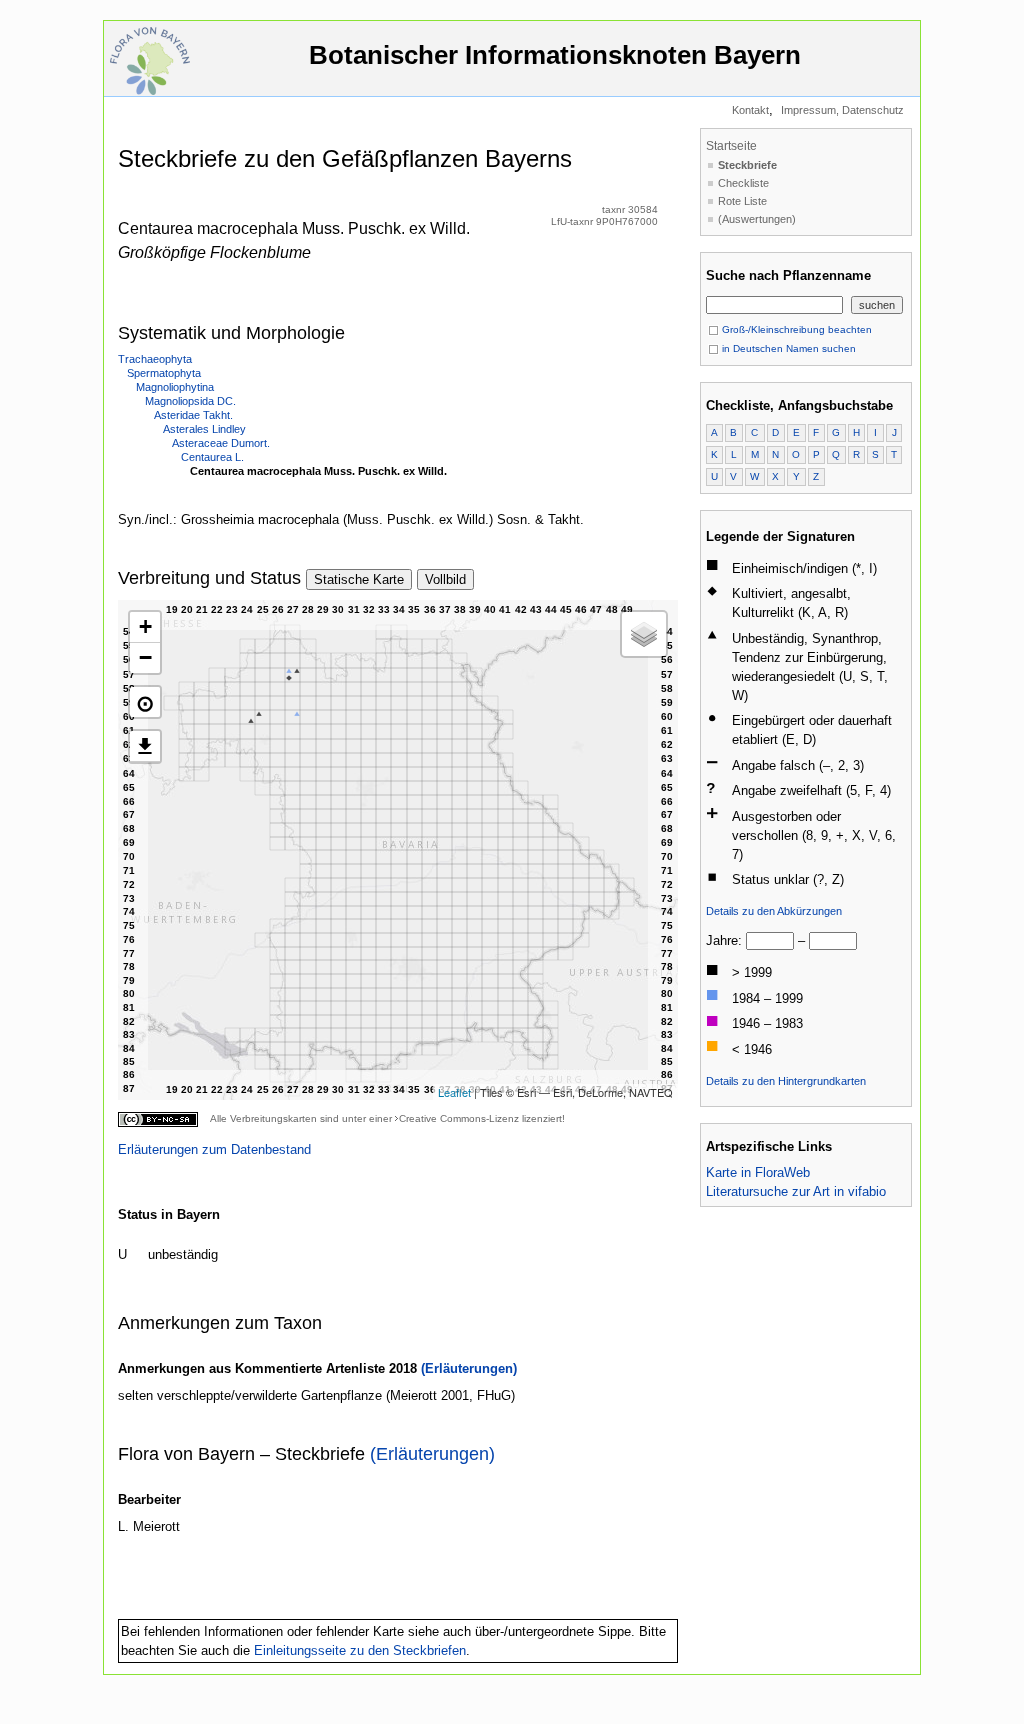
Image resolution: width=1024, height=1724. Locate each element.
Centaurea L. (212, 457)
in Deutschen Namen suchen (787, 348)
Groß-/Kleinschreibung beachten (795, 329)
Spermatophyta (164, 373)
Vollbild (445, 579)
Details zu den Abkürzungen (774, 911)
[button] (145, 702)
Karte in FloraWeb (758, 1172)
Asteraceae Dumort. (221, 443)
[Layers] (644, 634)
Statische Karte (359, 579)
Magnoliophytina (175, 387)
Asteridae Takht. (193, 415)
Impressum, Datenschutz (842, 110)
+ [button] (145, 626)
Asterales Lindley (204, 429)
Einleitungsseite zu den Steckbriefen (360, 1650)
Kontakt (750, 110)
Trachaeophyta (155, 359)
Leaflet (454, 1092)
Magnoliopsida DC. (190, 401)
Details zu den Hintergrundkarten (786, 1081)
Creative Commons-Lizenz (459, 1118)
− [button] (145, 657)
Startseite (731, 146)
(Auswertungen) (757, 219)
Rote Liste (742, 201)
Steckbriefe (747, 165)
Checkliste (743, 183)
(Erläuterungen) (469, 1368)
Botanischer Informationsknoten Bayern (555, 55)
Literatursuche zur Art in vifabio (796, 1191)
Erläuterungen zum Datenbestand (214, 1149)
